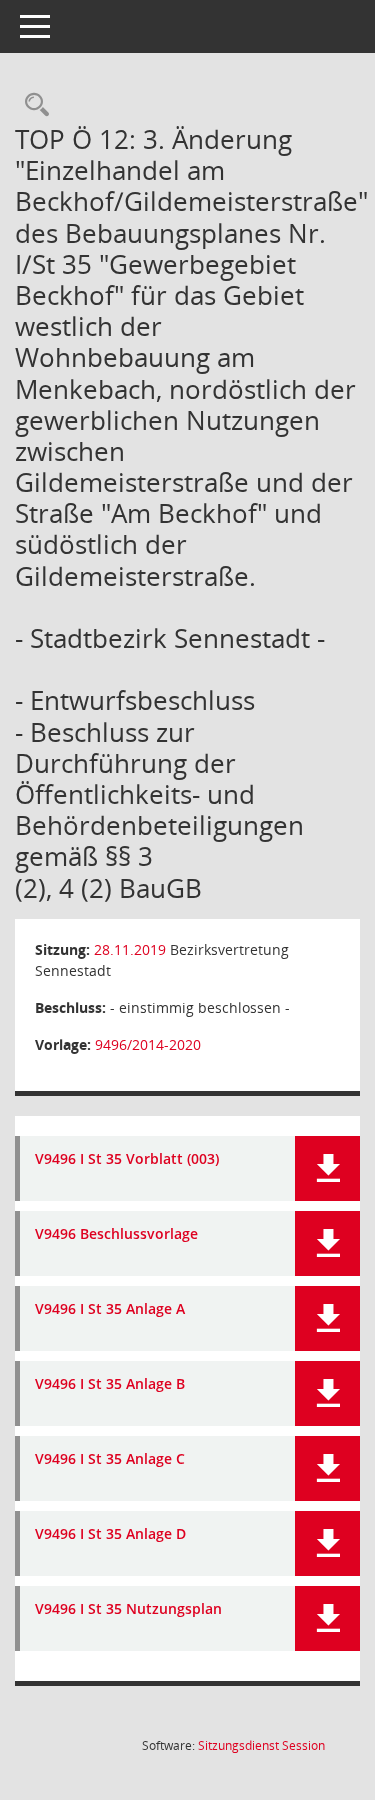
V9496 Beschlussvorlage (116, 1234)
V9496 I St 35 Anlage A (110, 1309)
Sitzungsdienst (261, 1745)
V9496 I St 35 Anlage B (110, 1384)
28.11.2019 (130, 949)
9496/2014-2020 (148, 1044)
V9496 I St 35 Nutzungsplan (128, 1609)
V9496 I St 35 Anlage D (110, 1534)
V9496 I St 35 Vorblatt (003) (127, 1159)
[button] (327, 1168)
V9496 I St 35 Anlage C (110, 1459)
